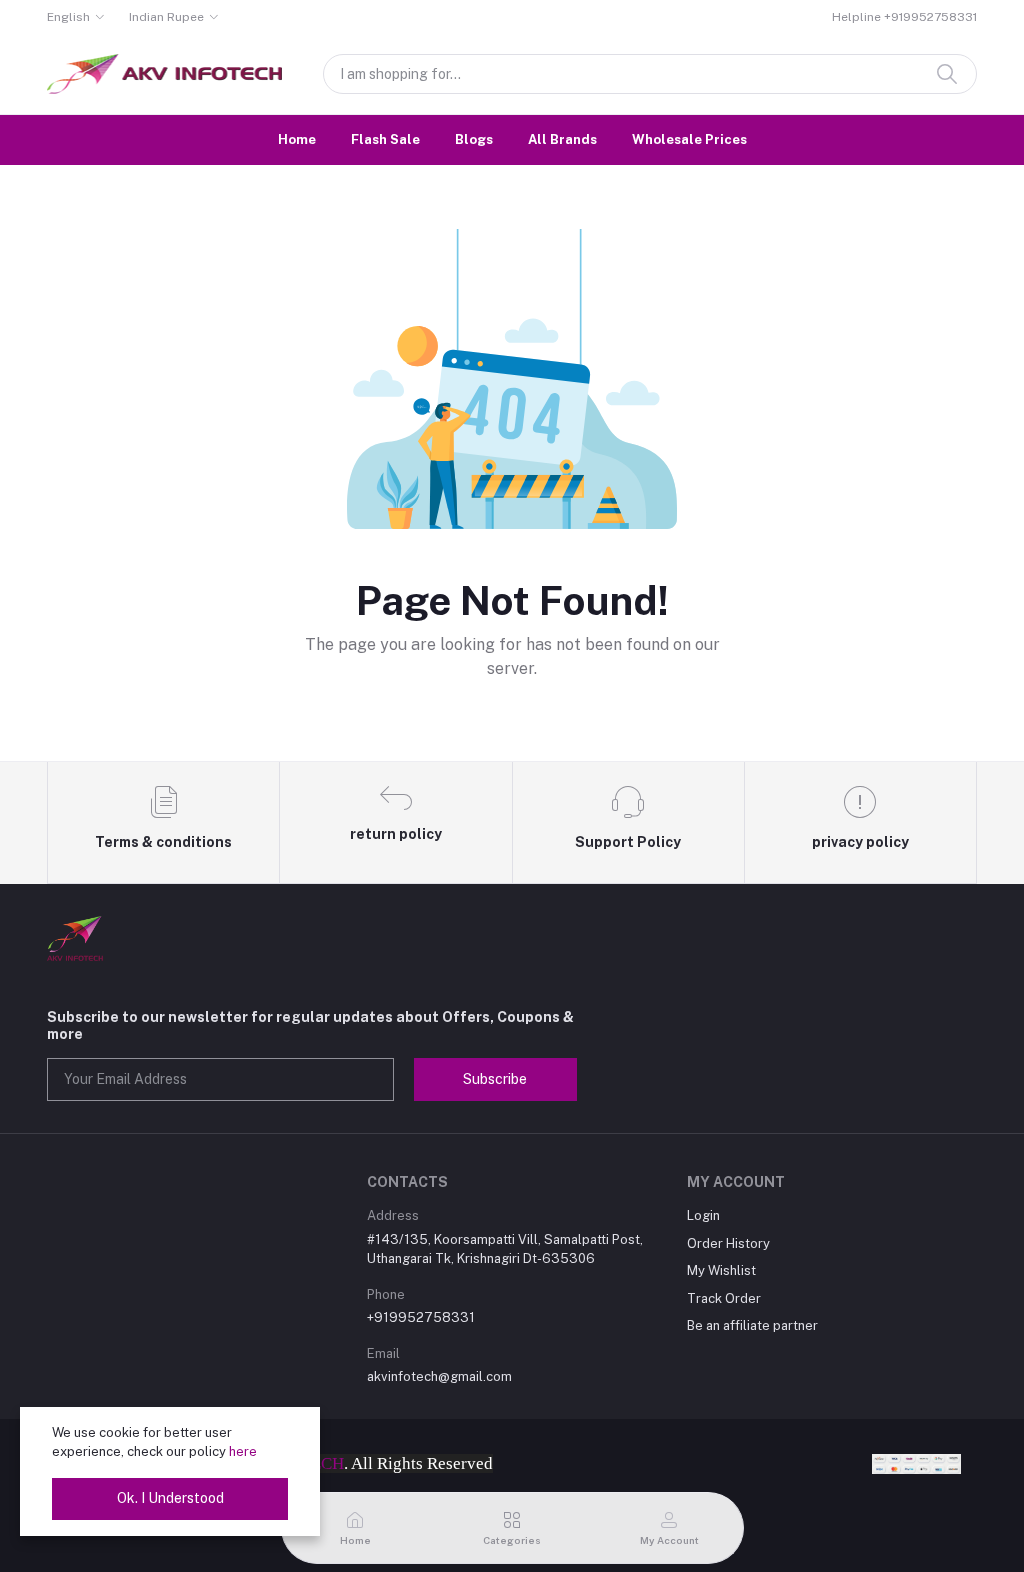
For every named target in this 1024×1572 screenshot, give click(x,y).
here (243, 1451)
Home (297, 139)
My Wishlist (721, 1270)
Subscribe (495, 1079)
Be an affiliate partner (752, 1325)
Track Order (724, 1298)
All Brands (562, 139)
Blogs (474, 139)
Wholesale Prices (689, 139)
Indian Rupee (166, 17)
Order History (728, 1243)
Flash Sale (385, 139)
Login (703, 1215)
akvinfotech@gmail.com (439, 1376)
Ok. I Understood (170, 1498)
